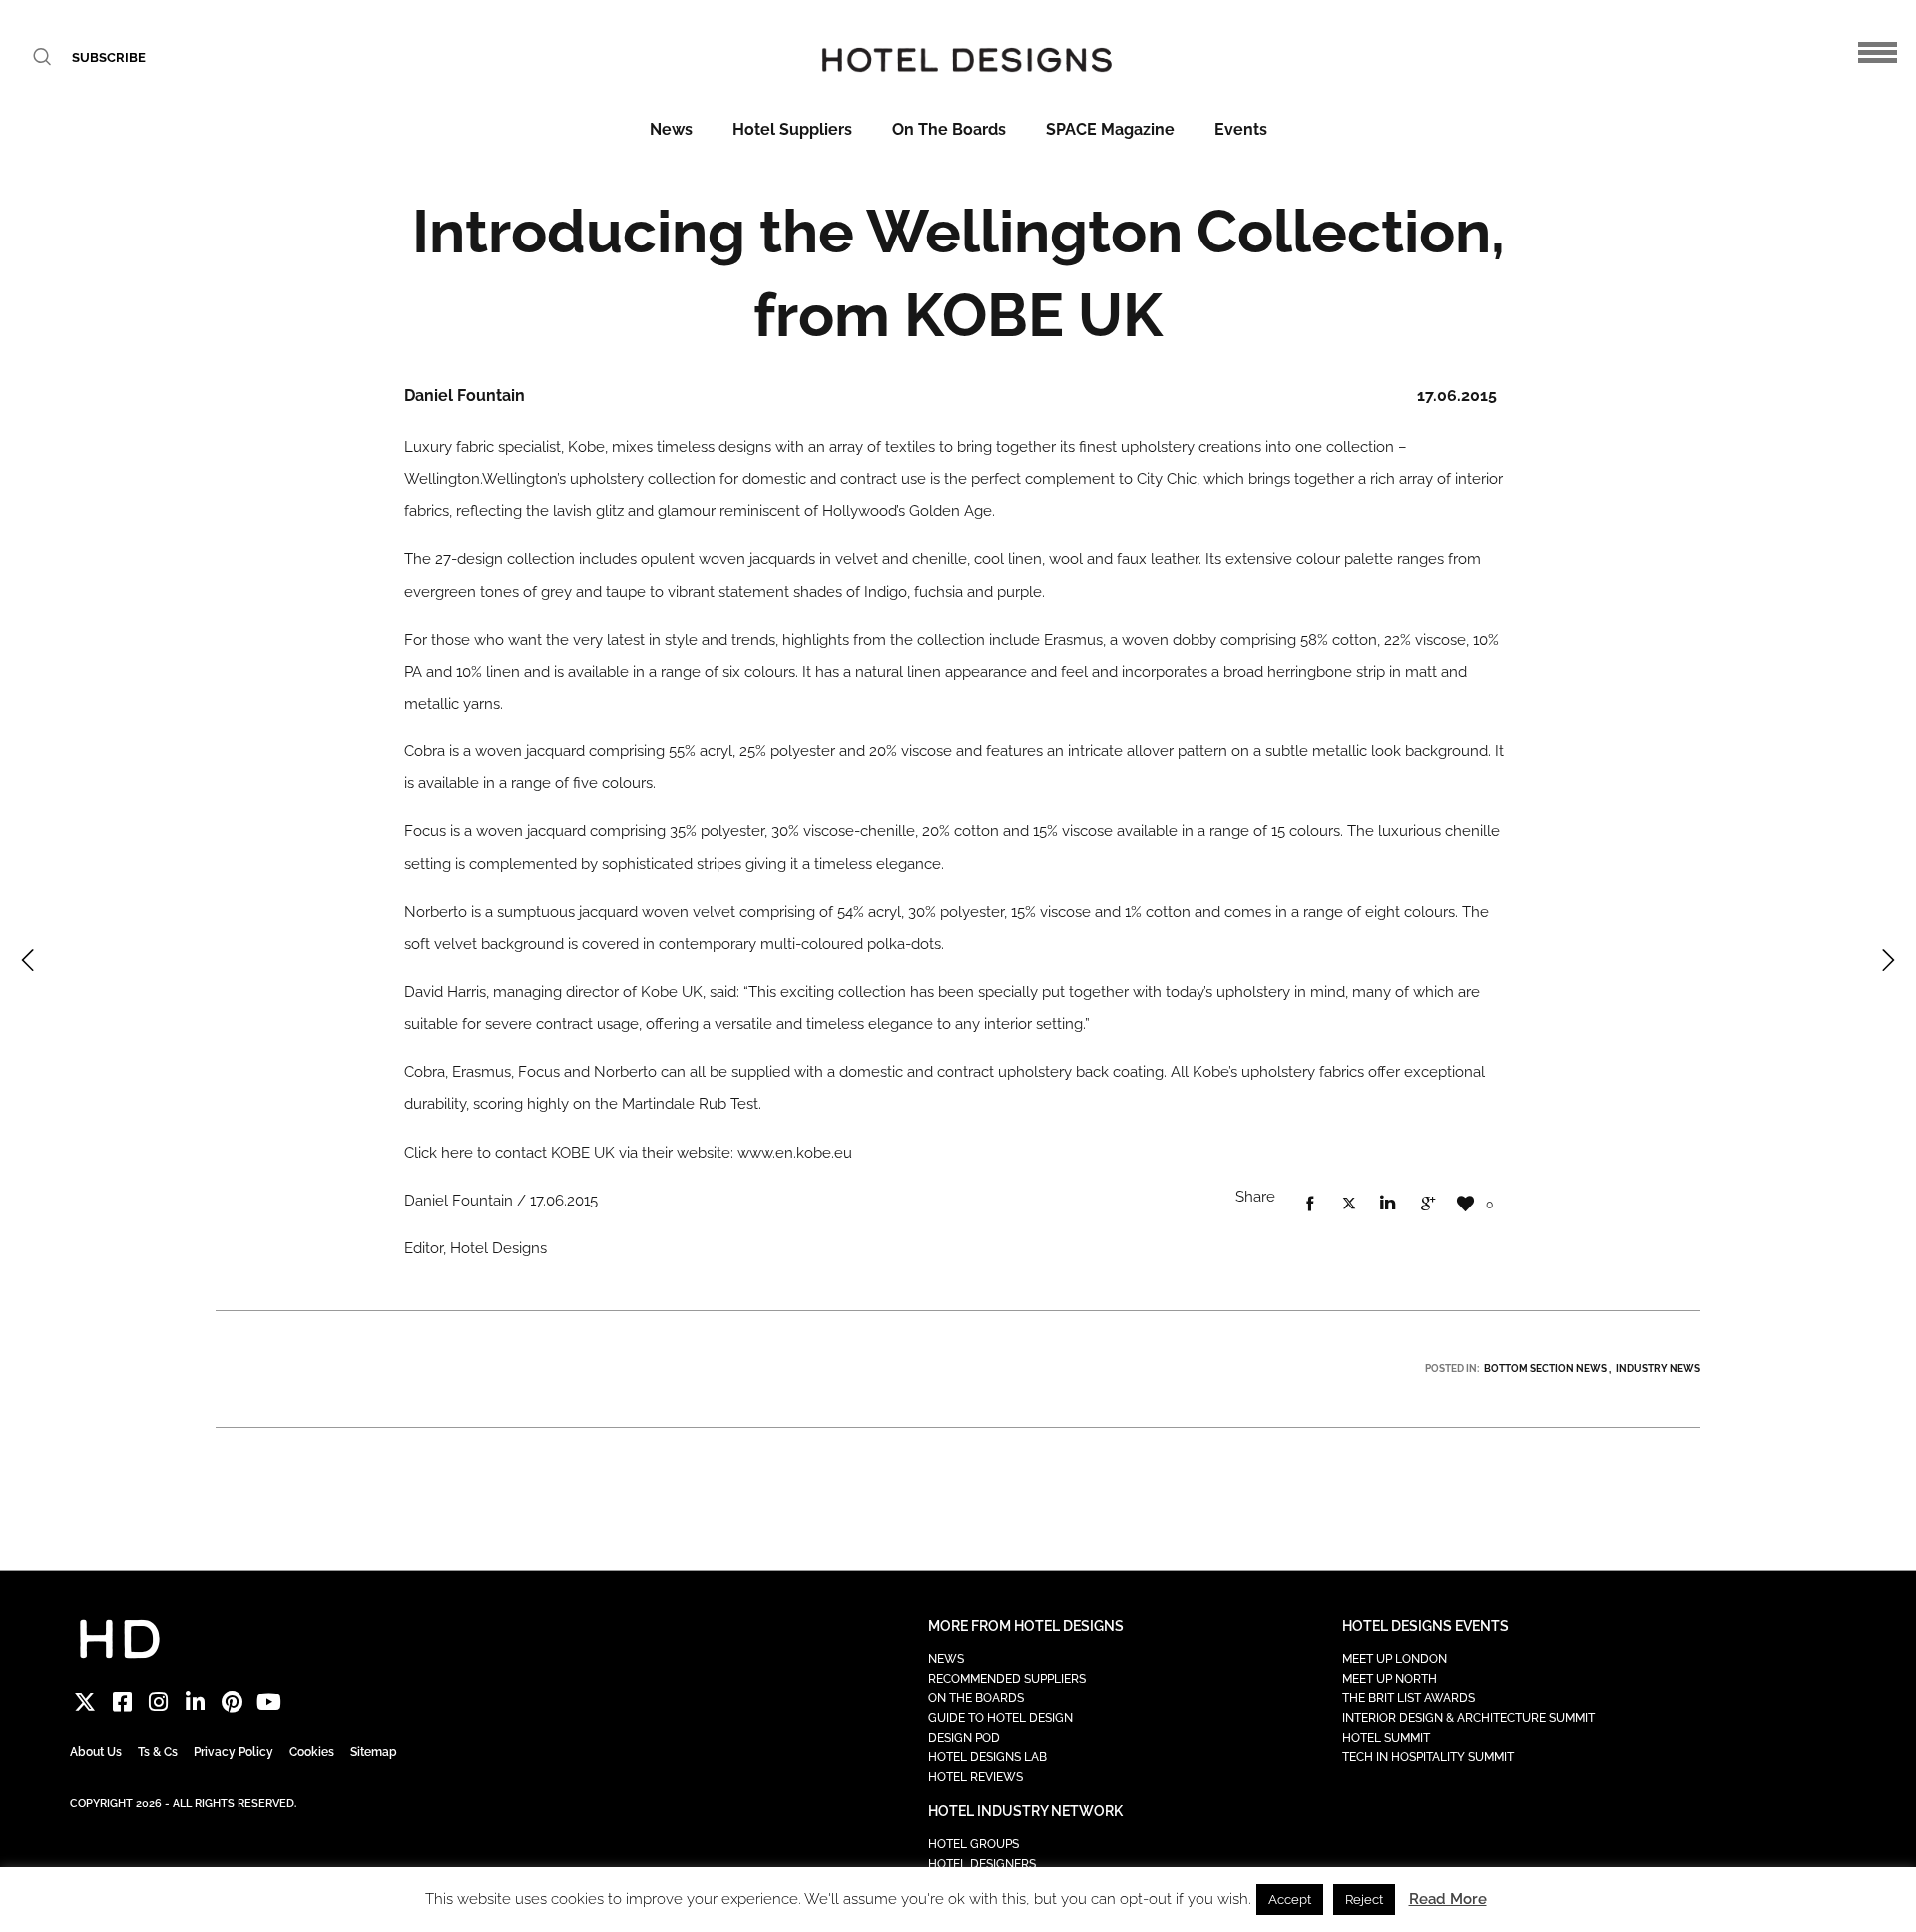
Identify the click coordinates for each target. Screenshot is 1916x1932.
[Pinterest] (232, 1702)
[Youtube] (269, 1702)
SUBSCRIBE (109, 57)
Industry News (1658, 1369)
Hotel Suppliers (792, 129)
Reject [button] (1364, 1900)
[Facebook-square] (122, 1702)
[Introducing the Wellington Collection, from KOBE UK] (1310, 1205)
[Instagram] (159, 1702)
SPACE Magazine (1110, 129)
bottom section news (1545, 1369)
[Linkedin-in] (195, 1702)
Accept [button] (1290, 1900)
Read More (1448, 1899)
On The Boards (949, 129)
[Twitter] (85, 1702)
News (671, 129)
